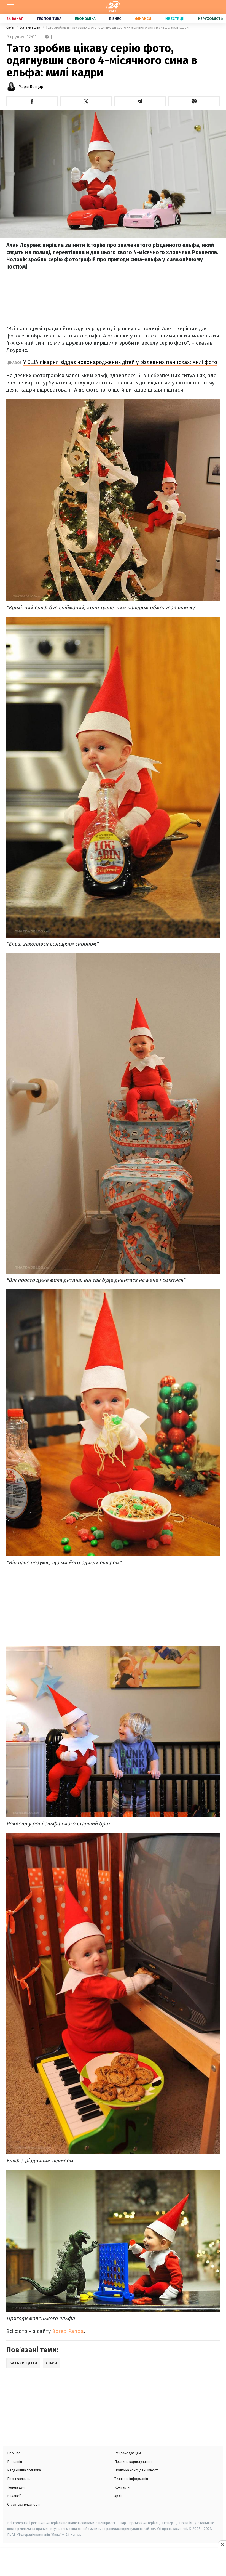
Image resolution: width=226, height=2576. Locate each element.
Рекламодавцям (128, 2453)
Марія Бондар (31, 87)
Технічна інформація (131, 2479)
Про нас (14, 2453)
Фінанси (143, 19)
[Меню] (10, 7)
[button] (32, 101)
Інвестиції (174, 19)
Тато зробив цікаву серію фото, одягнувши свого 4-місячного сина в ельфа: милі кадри (117, 27)
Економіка (85, 19)
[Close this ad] (222, 2545)
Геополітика (49, 19)
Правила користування (133, 2462)
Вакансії (14, 2496)
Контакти (122, 2487)
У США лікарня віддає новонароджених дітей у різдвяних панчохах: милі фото (120, 362)
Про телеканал (19, 2479)
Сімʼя (11, 27)
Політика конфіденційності (136, 2470)
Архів (119, 2496)
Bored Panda (68, 2331)
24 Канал (15, 19)
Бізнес (115, 19)
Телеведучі (16, 2487)
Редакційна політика (24, 2470)
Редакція (15, 2462)
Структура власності (23, 2504)
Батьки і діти (30, 27)
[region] (113, 2563)
